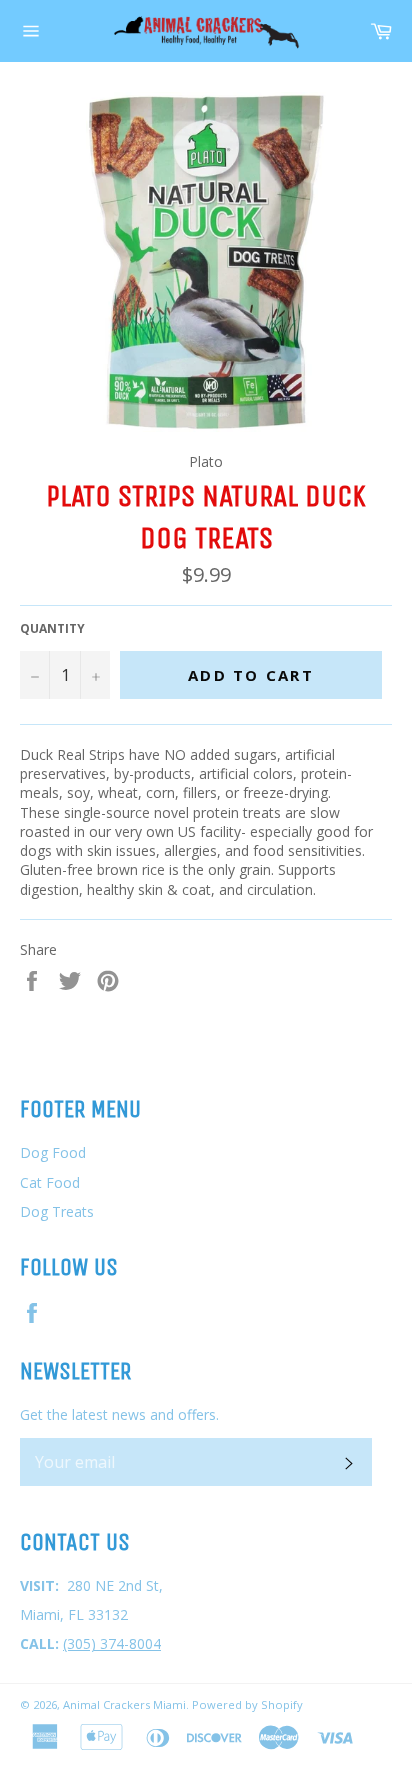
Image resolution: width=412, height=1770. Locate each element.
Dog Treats (57, 1211)
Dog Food (53, 1152)
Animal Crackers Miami (124, 1704)
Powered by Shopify (247, 1704)
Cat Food (50, 1182)
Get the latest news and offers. (119, 1414)
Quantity (52, 629)
